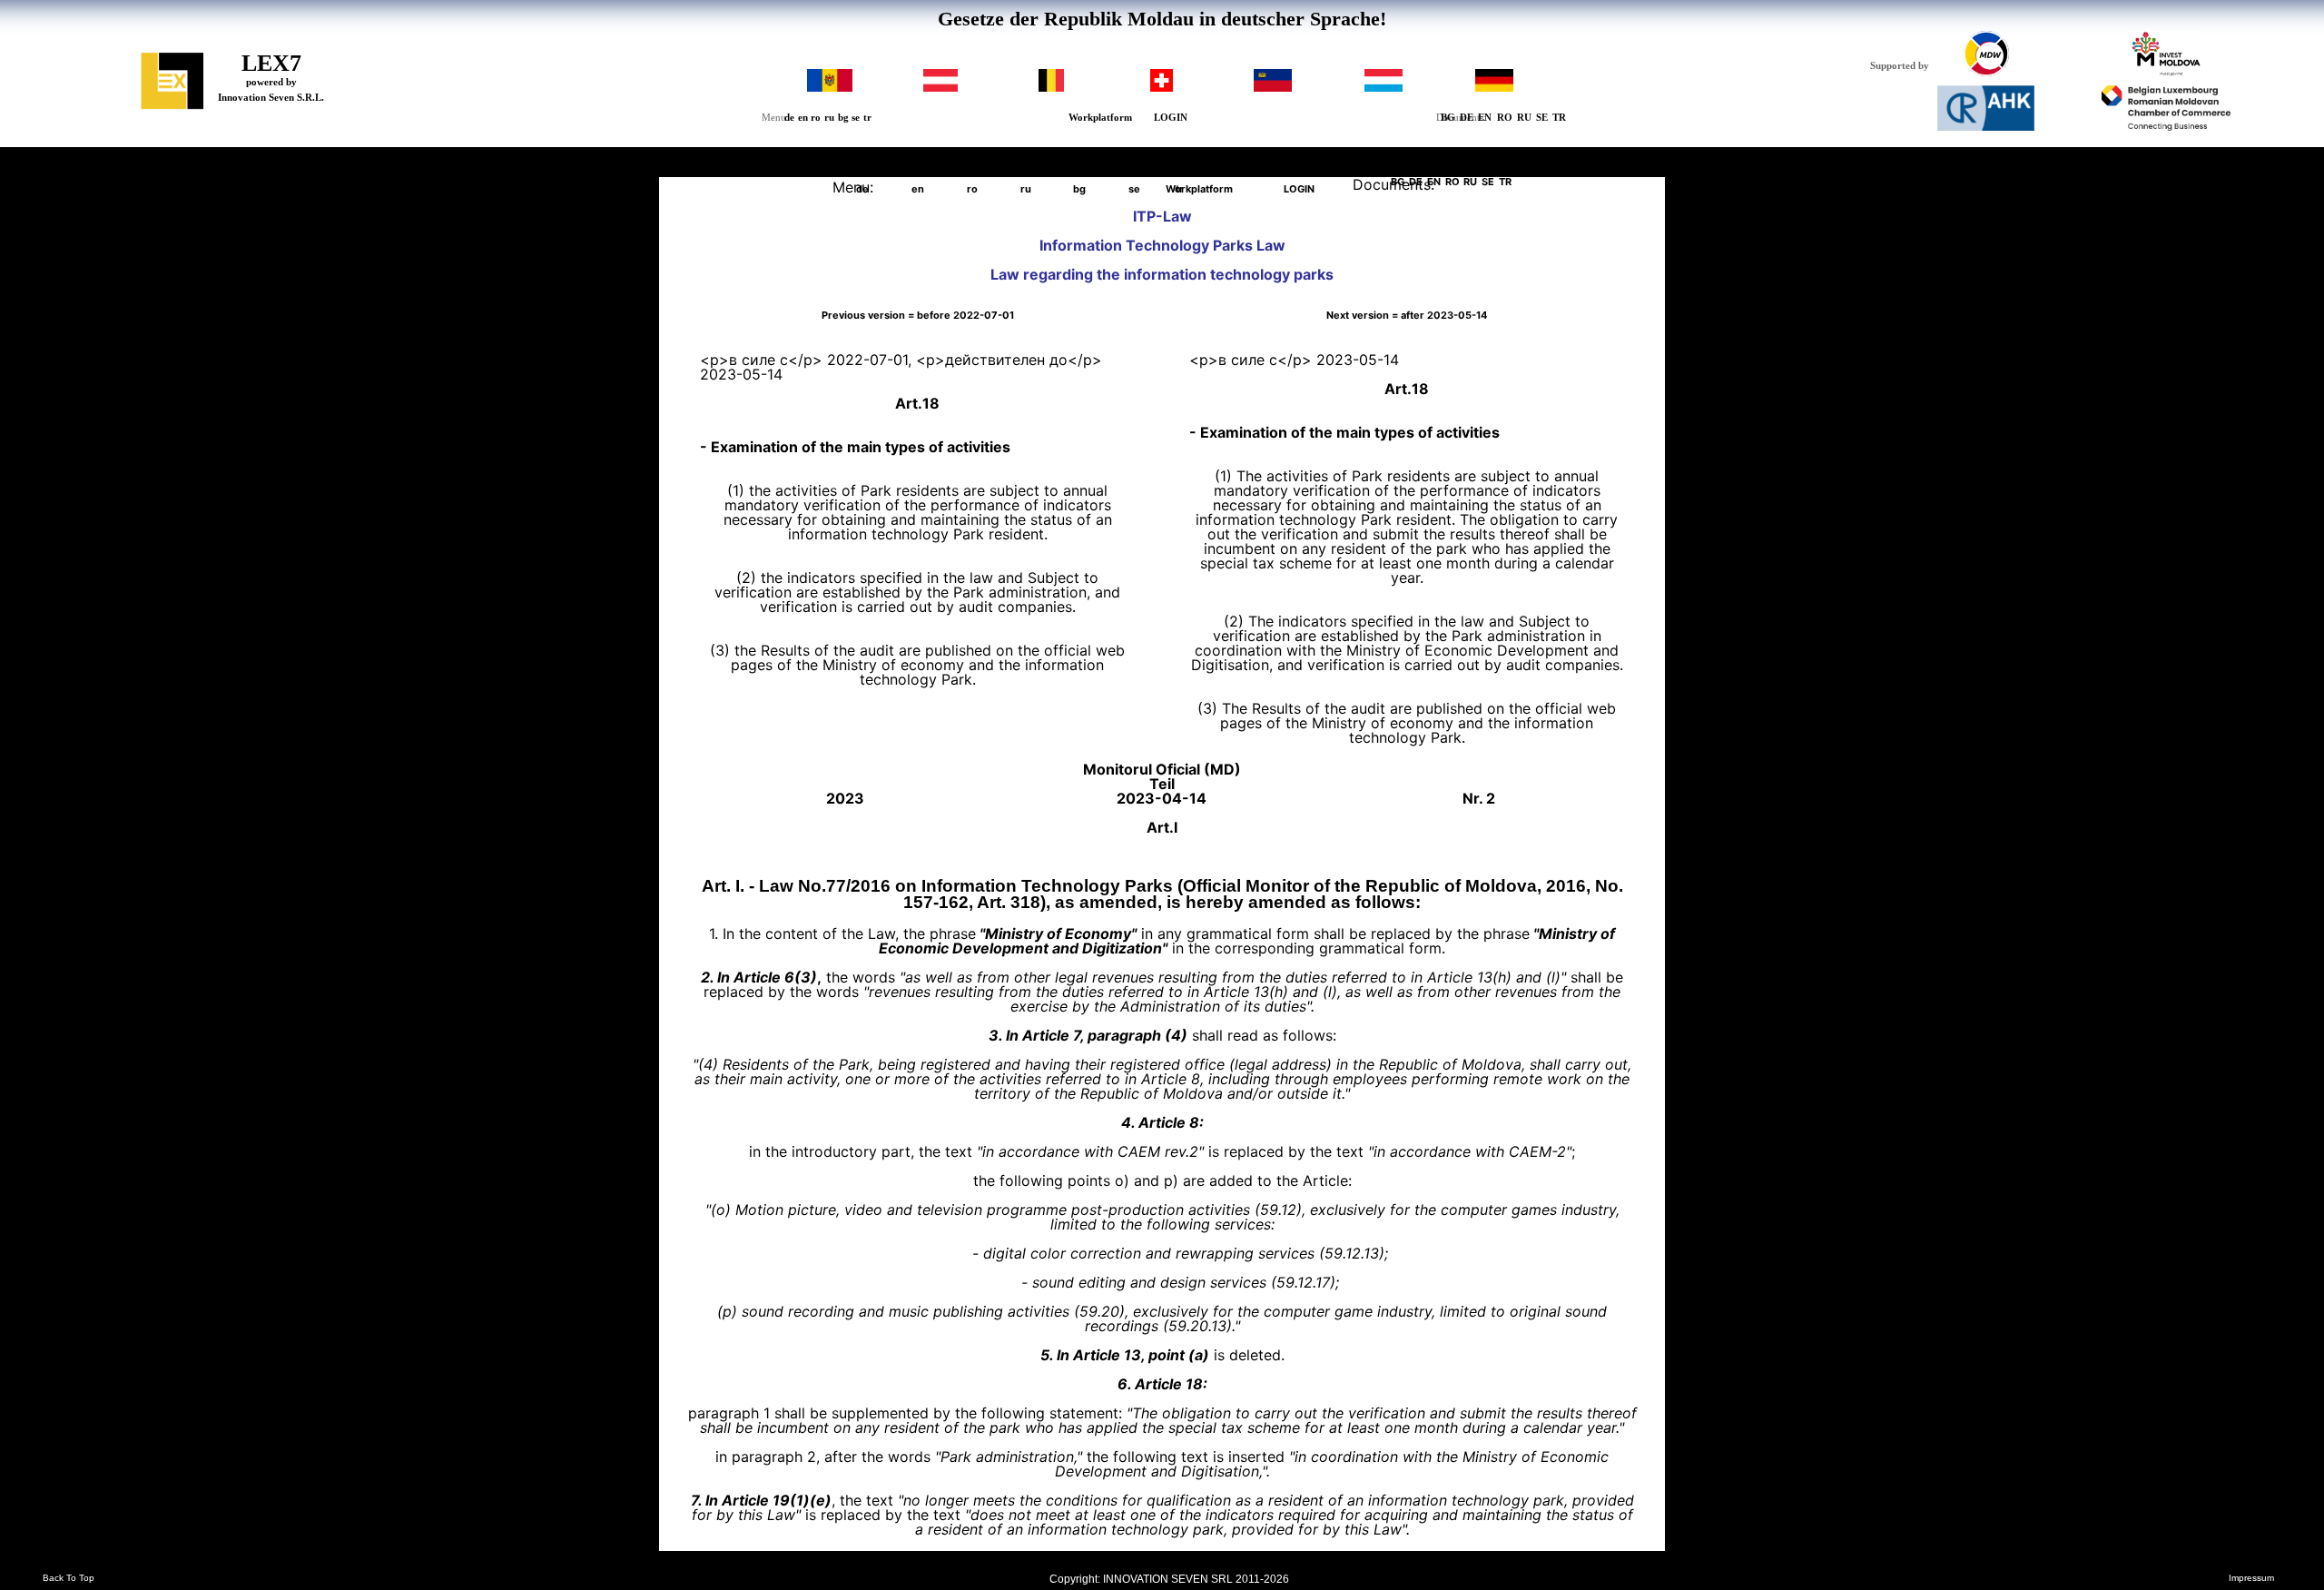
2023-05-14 (1407, 316)
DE (1467, 117)
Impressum (2251, 1578)
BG (1448, 117)
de (789, 117)
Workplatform (1100, 117)
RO (1505, 117)
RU (1524, 117)
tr (867, 117)
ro (816, 117)
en (803, 117)
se (856, 117)
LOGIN (1171, 117)
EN (1485, 117)
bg (843, 117)
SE (1542, 117)
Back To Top (69, 1578)
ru (829, 117)
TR (1559, 117)
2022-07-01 (918, 316)
